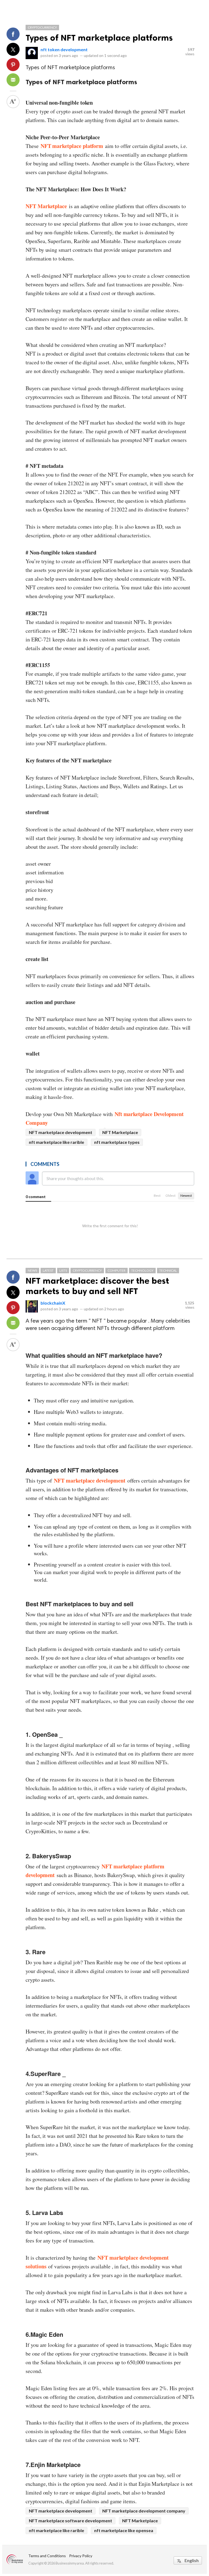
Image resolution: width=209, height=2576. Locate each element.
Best (157, 1195)
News (32, 1270)
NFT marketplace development (61, 1132)
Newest (186, 1195)
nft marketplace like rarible (56, 1142)
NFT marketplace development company (144, 2511)
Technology (142, 1270)
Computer (116, 1270)
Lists (63, 1270)
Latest (48, 1270)
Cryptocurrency (42, 27)
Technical (168, 1270)
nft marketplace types (117, 1142)
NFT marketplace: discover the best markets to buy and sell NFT (97, 1286)
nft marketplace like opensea (124, 2530)
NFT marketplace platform (72, 146)
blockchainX (53, 1303)
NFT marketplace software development (70, 2521)
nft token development (64, 49)
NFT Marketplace (120, 1132)
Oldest (170, 1195)
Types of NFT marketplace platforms (99, 38)
